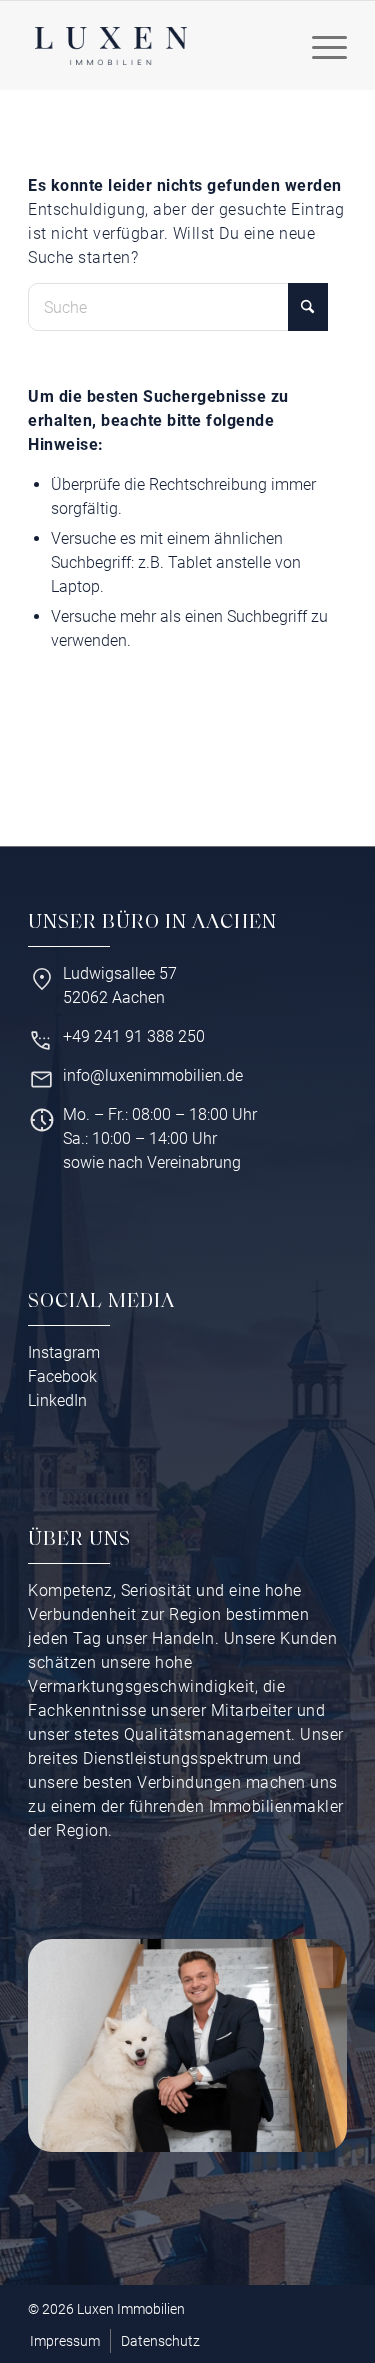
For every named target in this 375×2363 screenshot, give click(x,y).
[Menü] (319, 46)
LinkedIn (57, 1400)
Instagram (64, 1352)
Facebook (62, 1376)
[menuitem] (319, 46)
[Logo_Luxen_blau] (111, 46)
